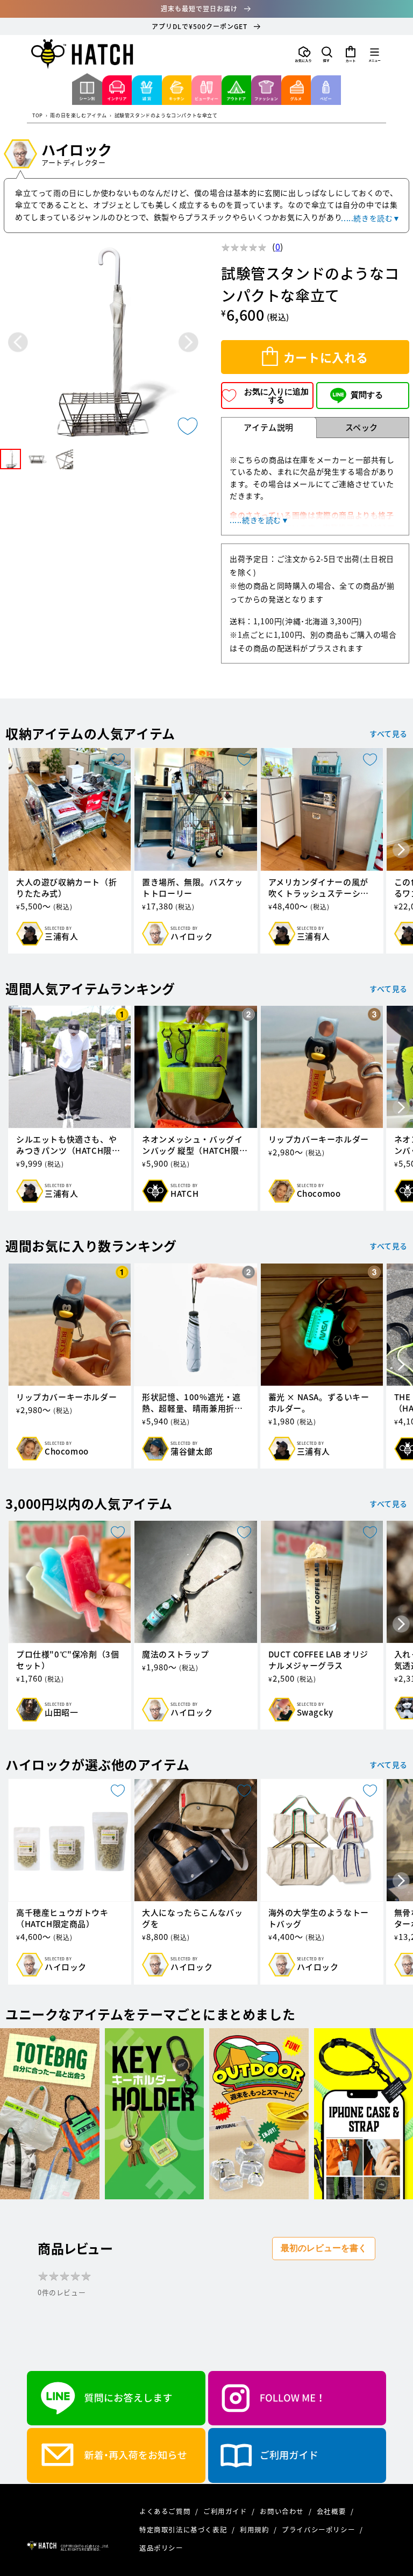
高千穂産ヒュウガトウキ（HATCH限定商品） (62, 1918)
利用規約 (255, 2529)
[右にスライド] (401, 851)
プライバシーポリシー (319, 2529)
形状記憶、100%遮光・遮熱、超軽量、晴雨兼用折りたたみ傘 (192, 1403)
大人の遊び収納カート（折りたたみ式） (66, 888)
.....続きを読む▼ (371, 218)
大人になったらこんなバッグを (192, 1918)
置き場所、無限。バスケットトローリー (192, 888)
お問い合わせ (283, 2511)
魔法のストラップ (176, 1654)
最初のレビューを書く (324, 2248)
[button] (327, 54)
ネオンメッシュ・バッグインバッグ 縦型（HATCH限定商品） (195, 1145)
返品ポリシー (161, 2548)
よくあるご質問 (166, 2511)
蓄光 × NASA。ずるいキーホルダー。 (319, 1403)
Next (188, 343)
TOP (38, 116)
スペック (362, 427)
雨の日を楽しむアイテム (79, 116)
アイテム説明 (269, 427)
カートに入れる (326, 357)
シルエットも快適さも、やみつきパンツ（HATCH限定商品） (68, 1145)
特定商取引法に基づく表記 (184, 2529)
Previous (18, 343)
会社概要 (332, 2511)
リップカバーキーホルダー (319, 1139)
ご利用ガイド (226, 2511)
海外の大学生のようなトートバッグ (319, 1918)
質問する (367, 395)
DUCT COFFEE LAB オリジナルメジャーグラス (318, 1660)
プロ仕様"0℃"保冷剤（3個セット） (67, 1660)
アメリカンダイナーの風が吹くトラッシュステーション (319, 888)
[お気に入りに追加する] (188, 426)
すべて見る (389, 733)
